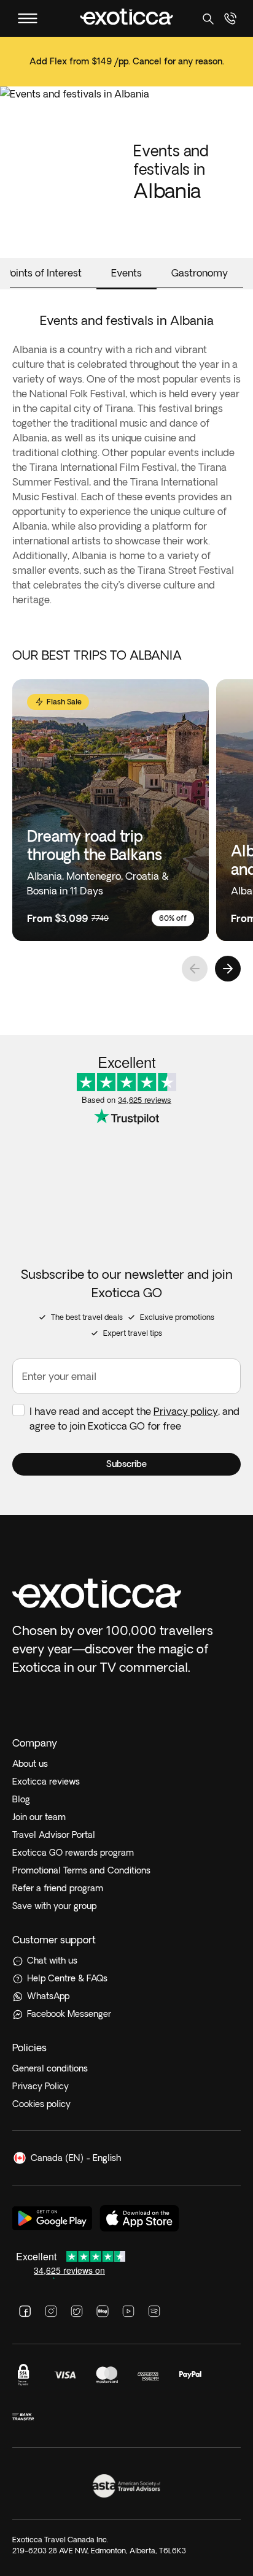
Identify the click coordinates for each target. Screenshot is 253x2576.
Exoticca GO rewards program (73, 1853)
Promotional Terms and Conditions (81, 1870)
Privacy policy (186, 1411)
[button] (126, 1464)
